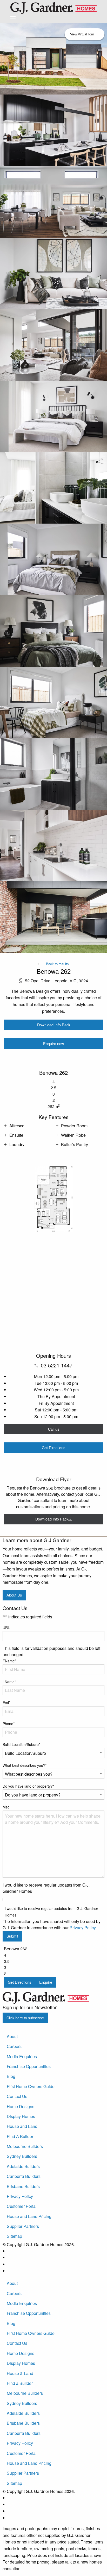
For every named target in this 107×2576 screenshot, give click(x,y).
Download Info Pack (54, 1025)
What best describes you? (25, 1765)
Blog (11, 2076)
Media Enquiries (22, 2056)
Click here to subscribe (25, 2018)
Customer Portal (22, 2206)
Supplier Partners (23, 2226)
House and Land (22, 2126)
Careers (14, 2046)
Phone (9, 1724)
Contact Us (17, 2096)
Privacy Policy (83, 1928)
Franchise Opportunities (29, 2066)
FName (9, 1661)
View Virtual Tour (82, 34)
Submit (12, 1936)
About (12, 2036)
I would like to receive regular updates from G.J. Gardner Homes (51, 1912)
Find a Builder (20, 2383)
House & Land (20, 2373)
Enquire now (53, 1043)
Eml (6, 1702)
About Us (14, 1595)
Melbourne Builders (25, 2146)
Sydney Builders (22, 2156)
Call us (54, 1429)
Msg (6, 1807)
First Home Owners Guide (31, 2086)
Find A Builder (20, 2136)
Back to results (57, 964)
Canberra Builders (24, 2176)
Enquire (46, 1982)
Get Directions (53, 1447)
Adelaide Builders (23, 2166)
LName (9, 1682)
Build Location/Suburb (21, 1744)
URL (6, 1628)
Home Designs (21, 2106)
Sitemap (14, 2236)
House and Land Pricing (29, 2216)
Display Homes (21, 2116)
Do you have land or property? (28, 1786)
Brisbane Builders (23, 2186)
